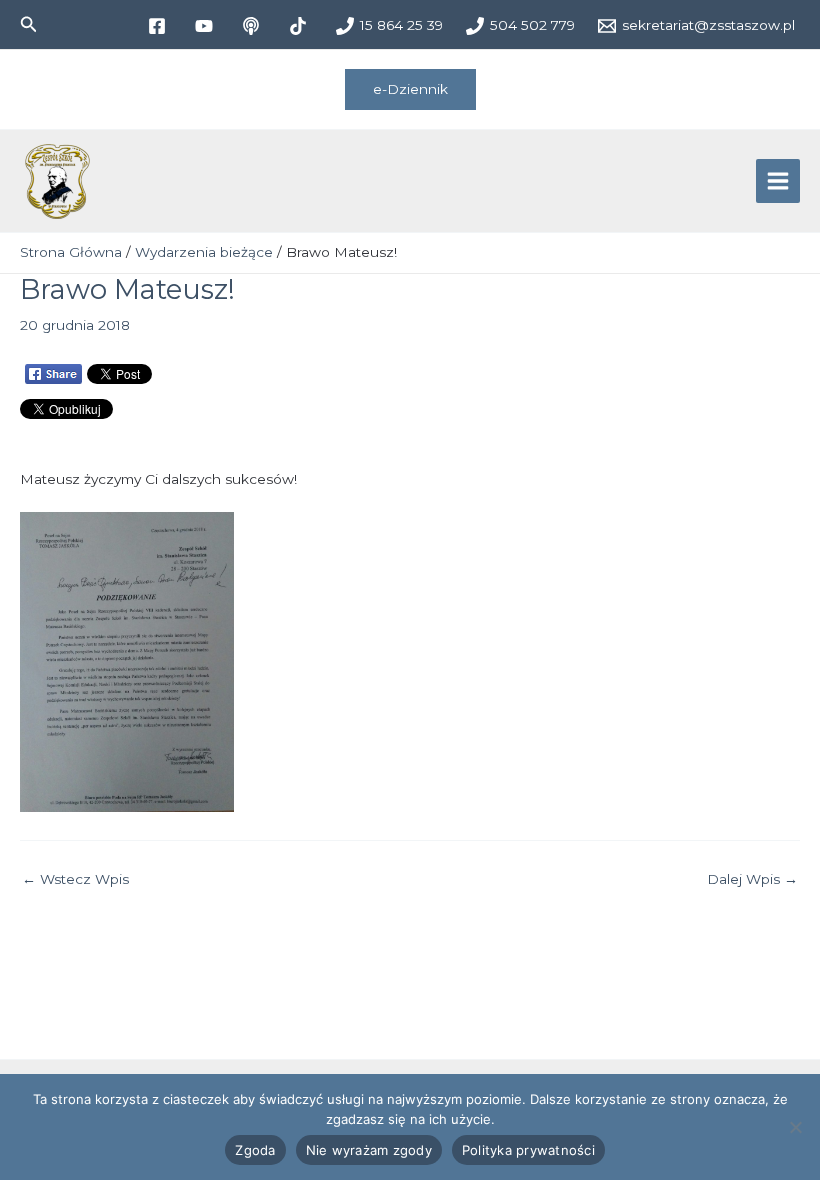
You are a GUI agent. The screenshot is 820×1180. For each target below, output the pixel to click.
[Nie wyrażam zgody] (795, 1127)
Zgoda (255, 1150)
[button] (29, 25)
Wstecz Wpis (75, 880)
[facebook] (159, 26)
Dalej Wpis (752, 880)
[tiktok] (300, 26)
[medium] (253, 26)
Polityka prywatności (528, 1150)
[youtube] (206, 26)
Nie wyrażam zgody (369, 1150)
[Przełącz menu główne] (778, 181)
